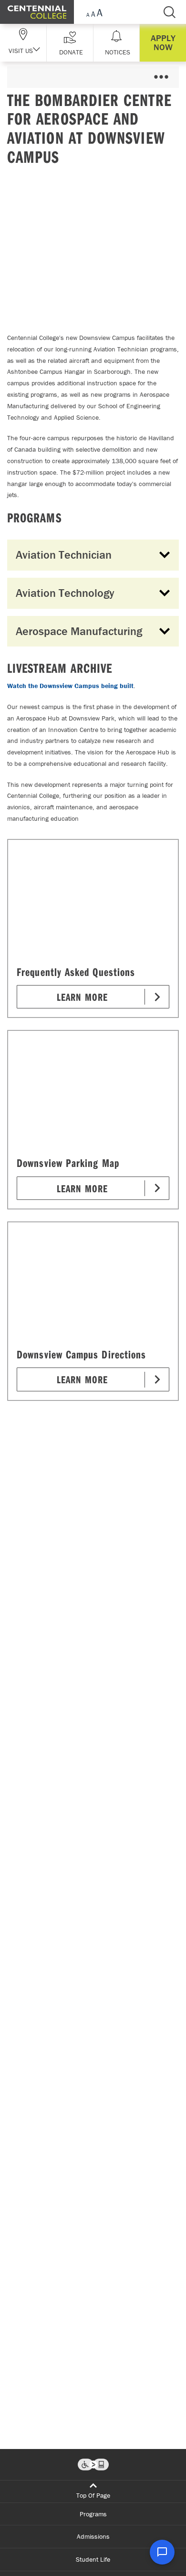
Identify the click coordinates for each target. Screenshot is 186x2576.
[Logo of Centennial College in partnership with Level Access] (93, 2465)
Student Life (93, 2559)
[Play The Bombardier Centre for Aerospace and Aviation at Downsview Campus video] (93, 247)
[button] (70, 43)
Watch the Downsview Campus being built (70, 686)
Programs (93, 2514)
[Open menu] (161, 77)
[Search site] (169, 12)
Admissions (93, 2536)
